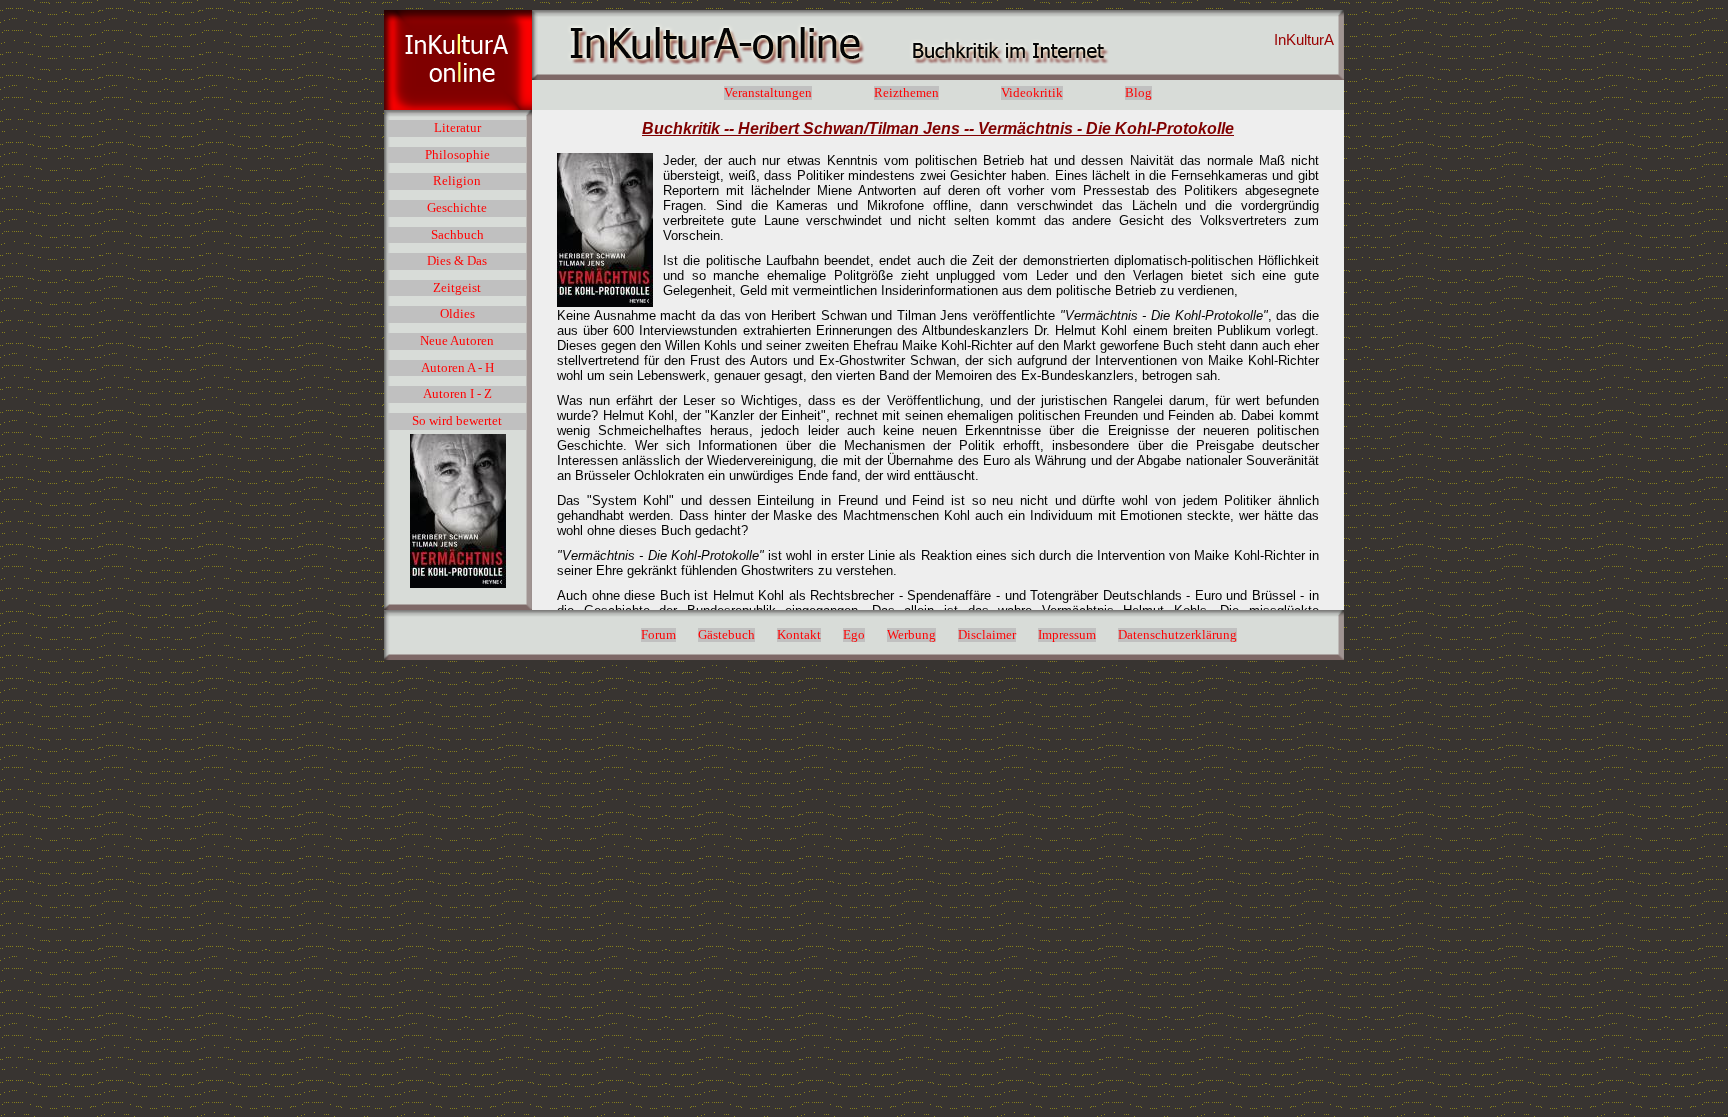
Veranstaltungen (768, 93)
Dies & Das (457, 261)
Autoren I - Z (457, 394)
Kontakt (799, 635)
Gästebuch (726, 635)
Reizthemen (906, 93)
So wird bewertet (457, 421)
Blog (1138, 93)
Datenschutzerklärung (1177, 635)
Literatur (457, 128)
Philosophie (457, 155)
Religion (457, 181)
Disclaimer (987, 635)
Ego (854, 635)
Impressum (1067, 635)
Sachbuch (457, 235)
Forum (658, 635)
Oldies (457, 314)
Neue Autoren (457, 341)
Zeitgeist (457, 288)
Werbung (911, 635)
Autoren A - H (457, 368)
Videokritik (1032, 93)
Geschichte (457, 208)
